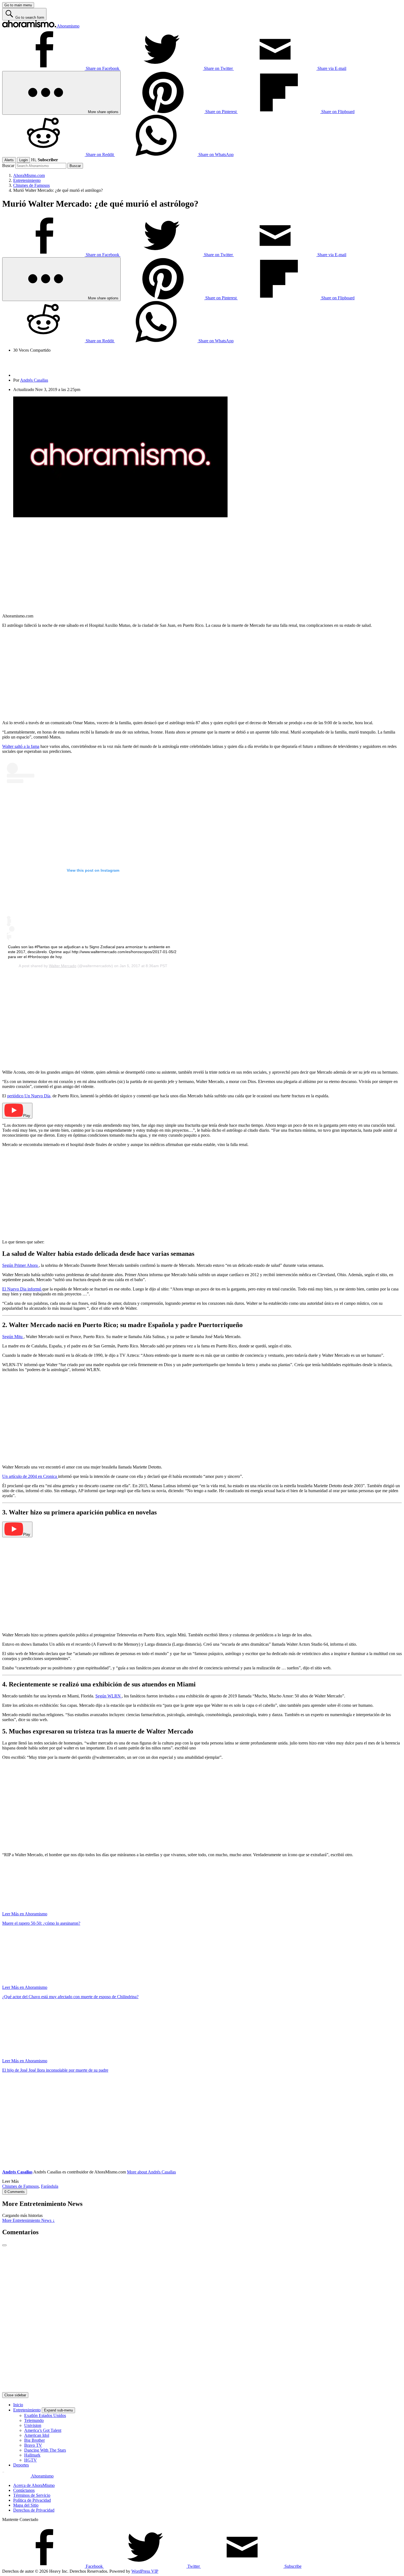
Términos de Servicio (32, 2495)
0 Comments (15, 2192)
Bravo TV (33, 2445)
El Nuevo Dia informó (22, 1289)
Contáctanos (24, 2490)
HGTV (31, 2460)
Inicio (18, 2405)
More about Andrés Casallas (151, 2172)
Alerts (9, 160)
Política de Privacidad (32, 2500)
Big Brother (34, 2440)
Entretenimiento (27, 2410)
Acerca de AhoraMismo (34, 2485)
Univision (33, 2425)
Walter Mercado (63, 966)
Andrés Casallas (34, 380)
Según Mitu (13, 1337)
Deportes (21, 2465)
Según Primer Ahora (20, 1265)
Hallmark (32, 2455)
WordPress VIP (145, 2571)
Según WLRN (109, 1696)
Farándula (50, 2186)
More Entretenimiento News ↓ (28, 2220)
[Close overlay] (4, 2245)
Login (23, 160)
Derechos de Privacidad (34, 2510)
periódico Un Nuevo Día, (29, 1096)
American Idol (37, 2435)
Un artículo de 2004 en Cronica (30, 1476)
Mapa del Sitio (26, 2505)
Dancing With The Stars (45, 2450)
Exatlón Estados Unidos (45, 2415)
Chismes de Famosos (20, 2186)
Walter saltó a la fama (21, 746)
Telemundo (34, 2420)
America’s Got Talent (43, 2430)
